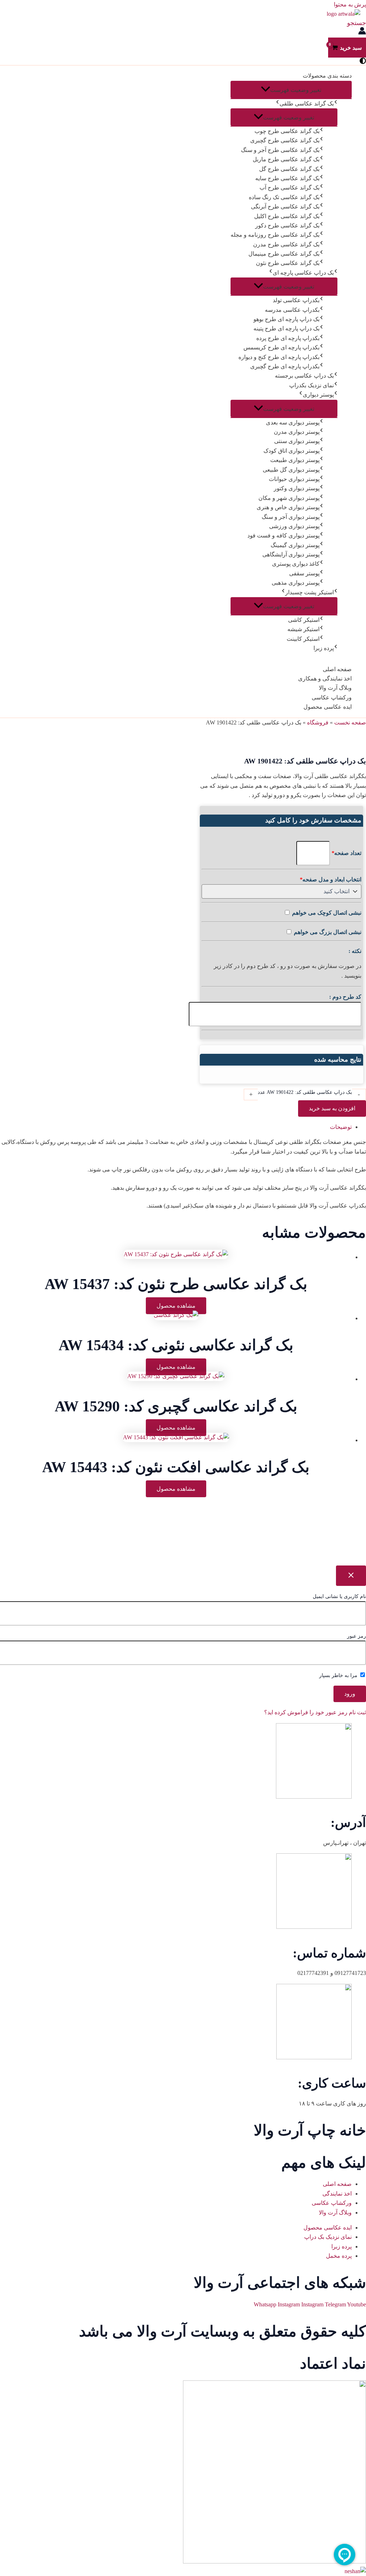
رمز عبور (357, 1636)
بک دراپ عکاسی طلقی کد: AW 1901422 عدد (305, 1092)
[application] (277, 104)
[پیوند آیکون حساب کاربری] (362, 32)
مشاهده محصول (176, 1306)
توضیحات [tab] (341, 1127)
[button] (357, 23)
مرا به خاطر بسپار (339, 1675)
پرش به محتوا (350, 4)
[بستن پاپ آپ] (351, 1576)
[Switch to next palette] (363, 61)
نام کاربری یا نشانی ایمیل (339, 1596)
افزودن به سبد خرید (332, 1108)
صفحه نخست (350, 722)
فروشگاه (318, 722)
